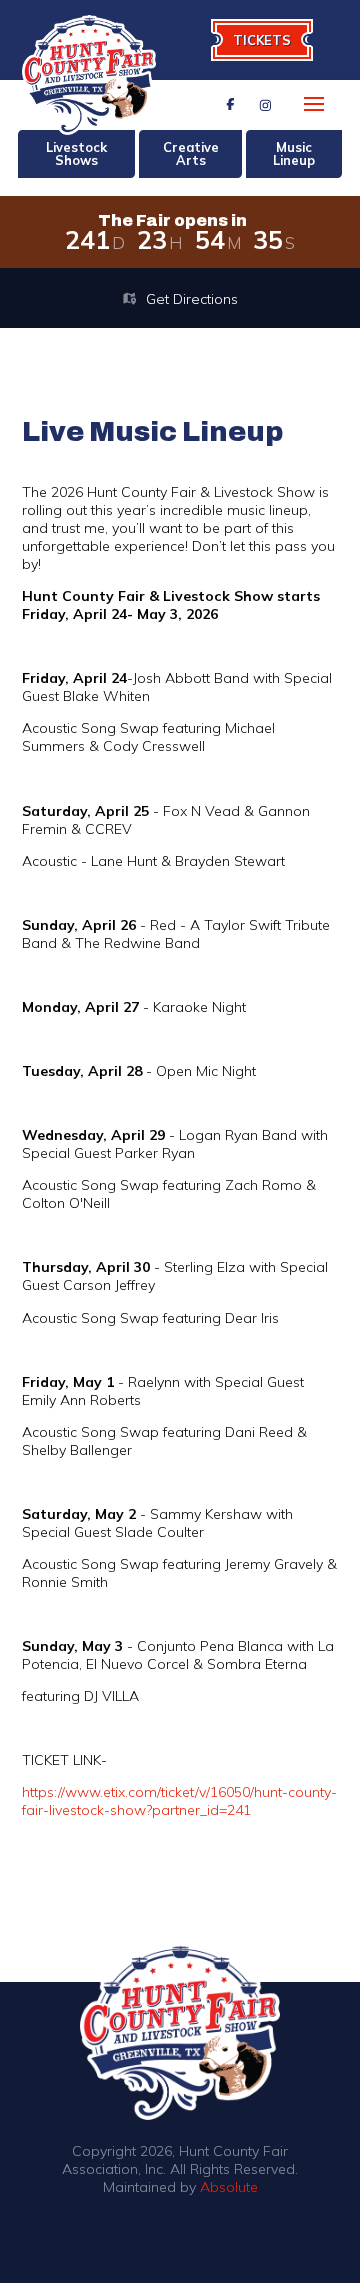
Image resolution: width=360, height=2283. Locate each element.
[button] (314, 104)
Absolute (229, 2187)
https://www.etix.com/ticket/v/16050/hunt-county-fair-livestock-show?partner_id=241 (179, 1801)
